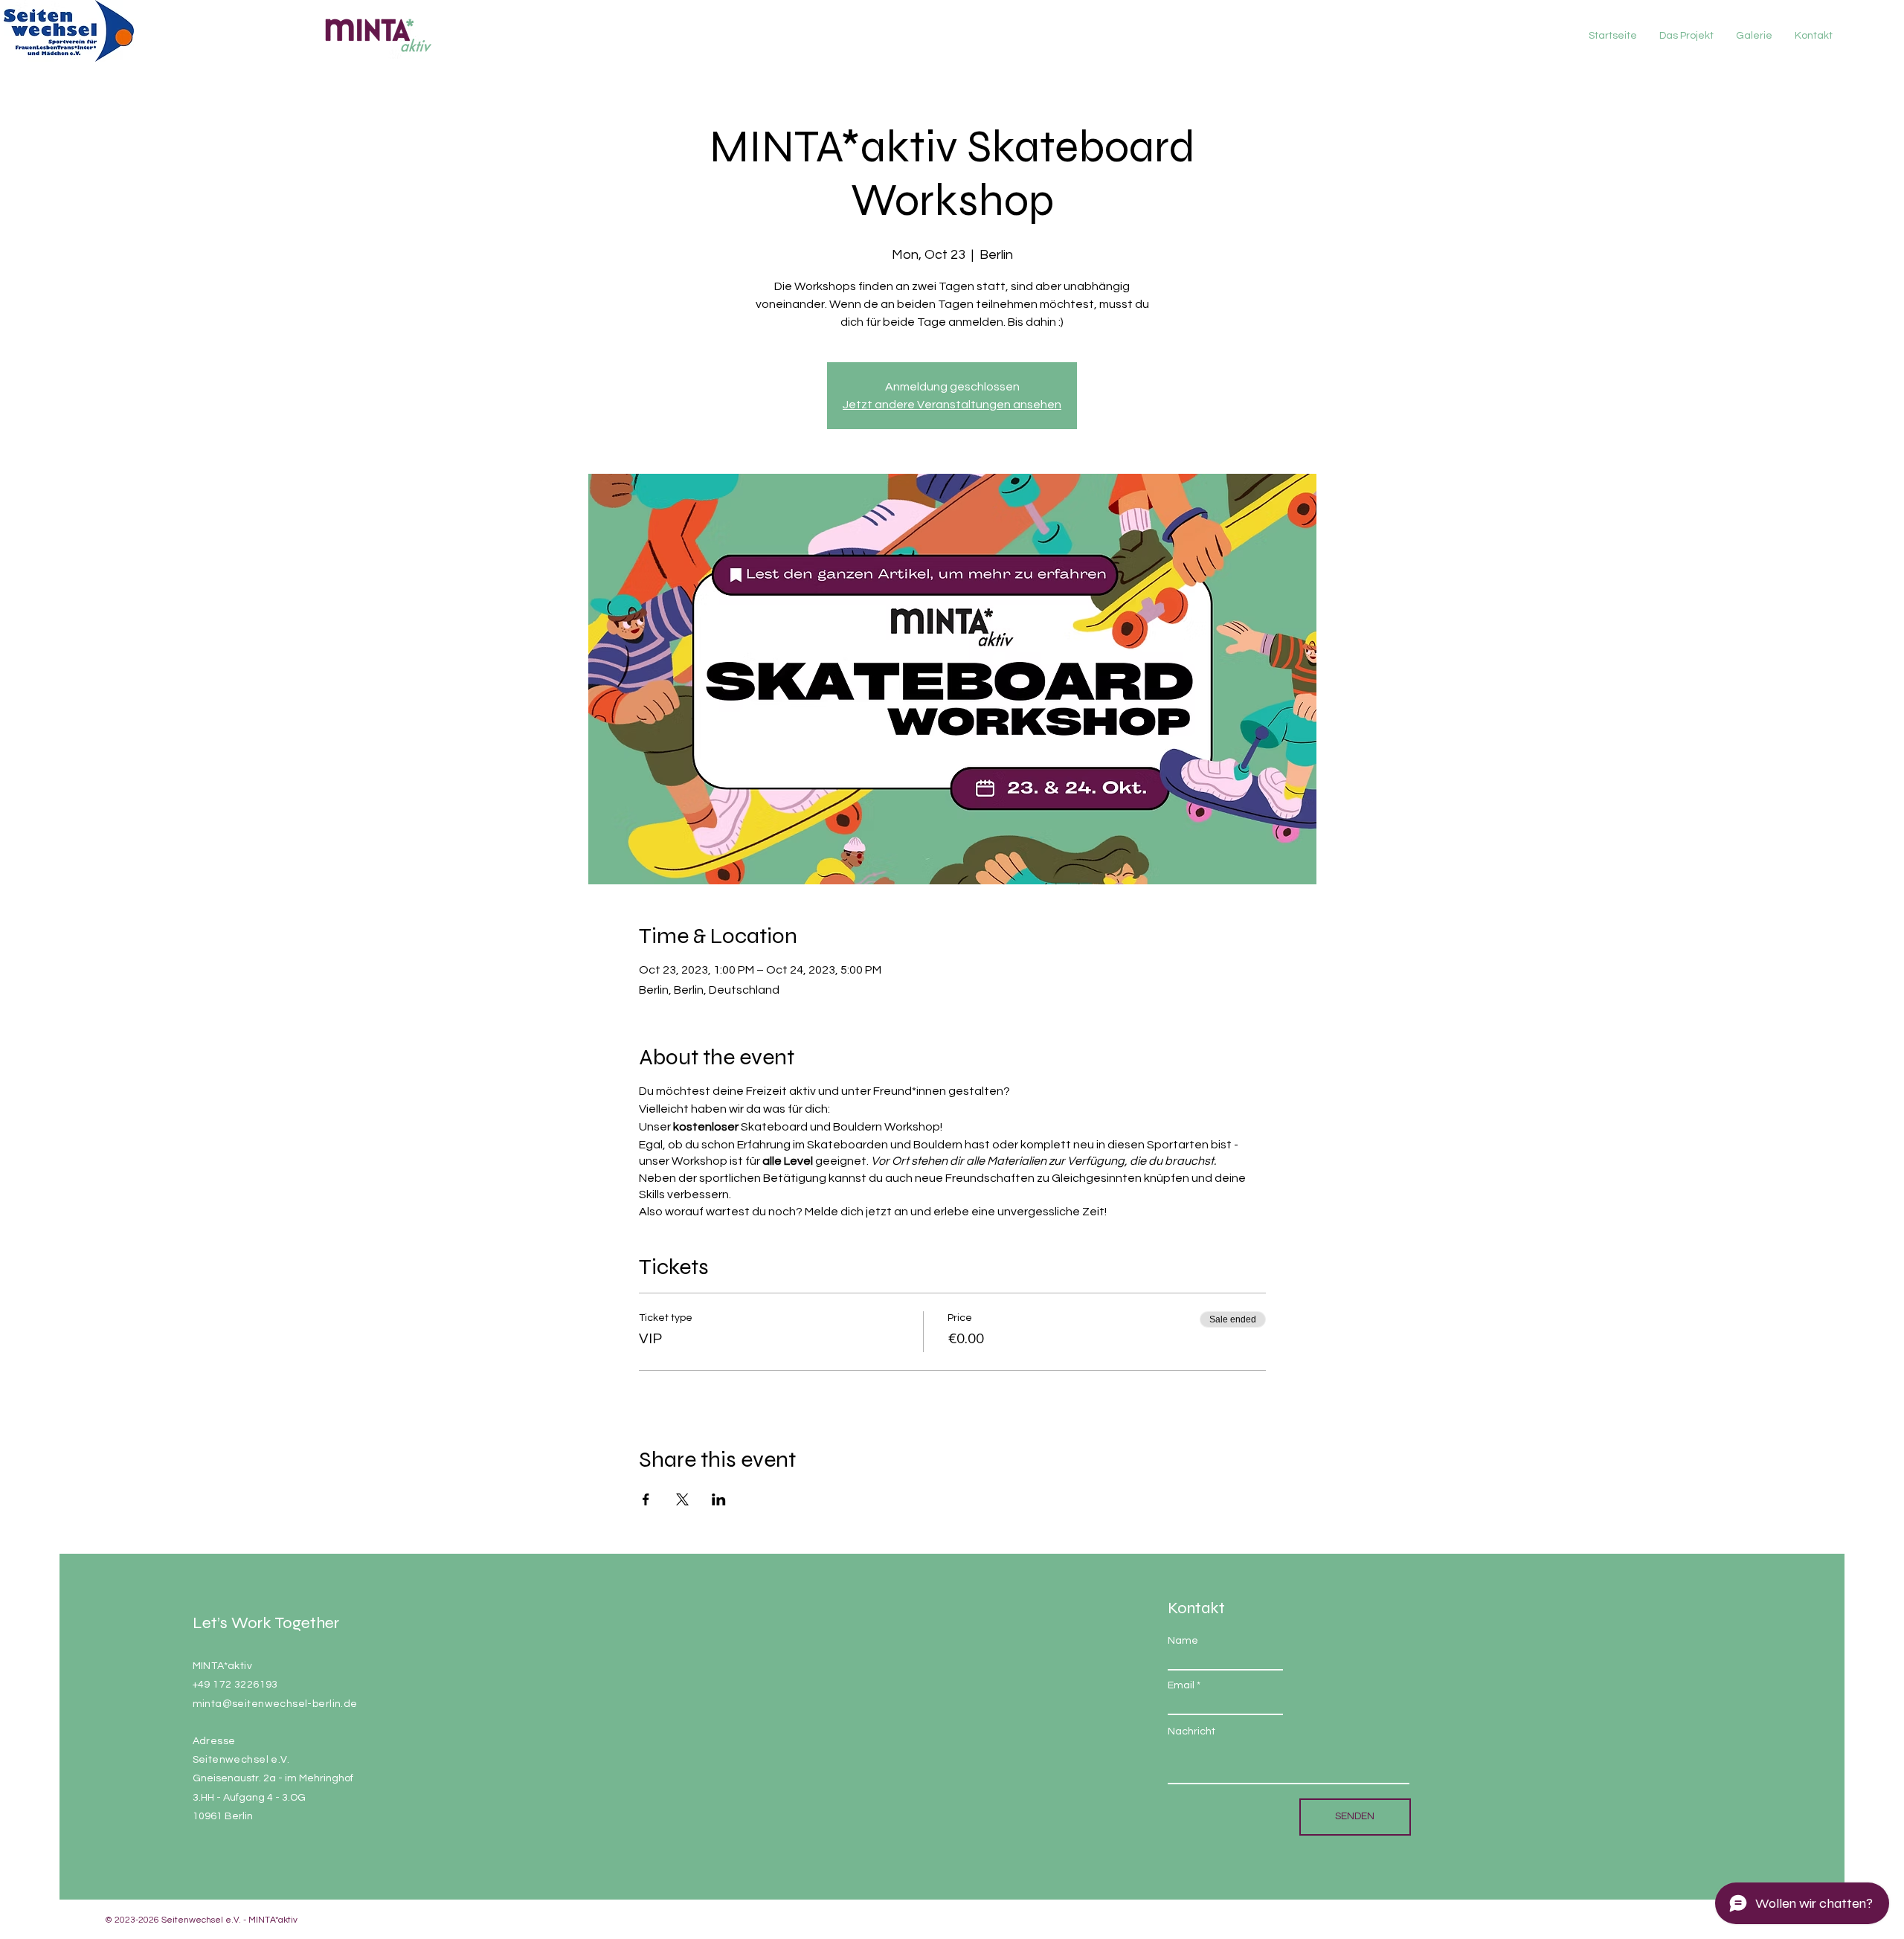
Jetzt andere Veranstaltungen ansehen (952, 405)
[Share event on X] (682, 1499)
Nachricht (1191, 1731)
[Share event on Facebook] (646, 1499)
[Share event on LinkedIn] (719, 1499)
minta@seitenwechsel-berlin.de (275, 1704)
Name (1183, 1641)
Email (1181, 1685)
